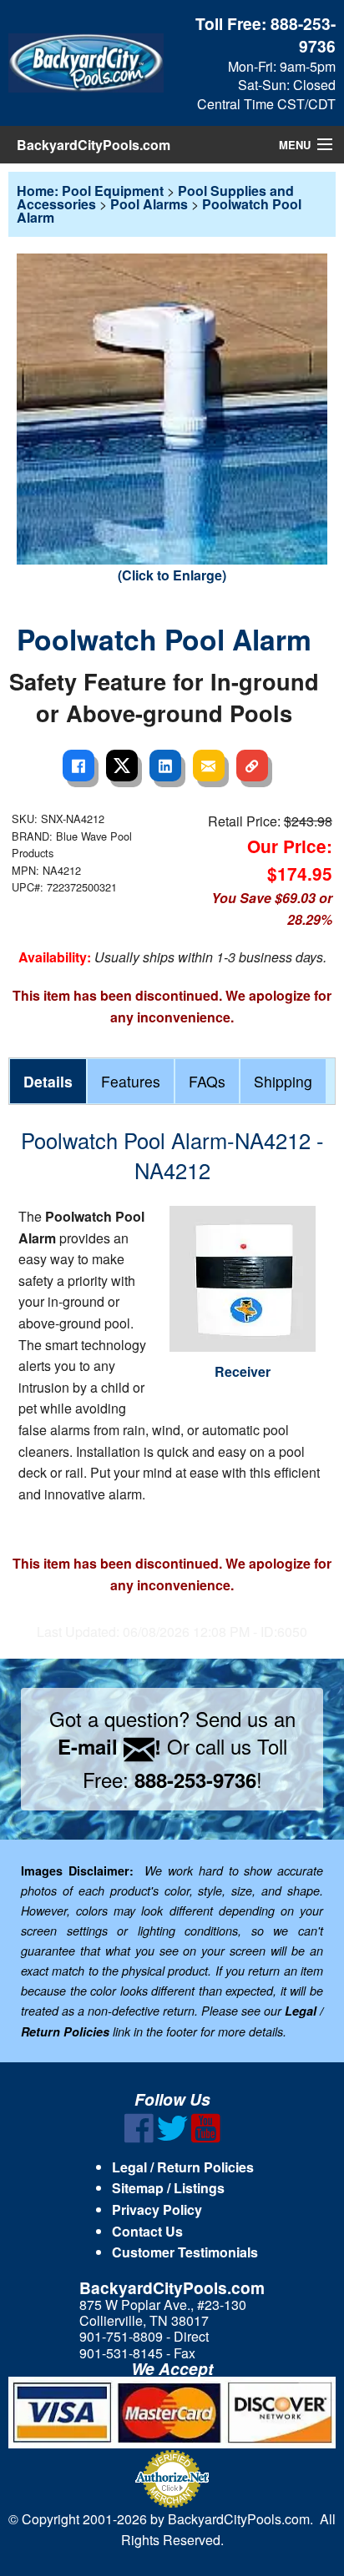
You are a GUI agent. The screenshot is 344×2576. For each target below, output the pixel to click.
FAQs (207, 1081)
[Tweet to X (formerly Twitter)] (122, 766)
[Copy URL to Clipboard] (252, 766)
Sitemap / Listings (168, 2188)
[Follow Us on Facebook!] (139, 2138)
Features (131, 1081)
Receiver (243, 1371)
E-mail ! (109, 1746)
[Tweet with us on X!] (172, 2138)
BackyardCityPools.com (94, 145)
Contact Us (147, 2231)
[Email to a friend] (209, 766)
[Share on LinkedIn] (165, 766)
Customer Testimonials (185, 2252)
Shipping (283, 1081)
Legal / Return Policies (183, 2167)
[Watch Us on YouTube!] (206, 2138)
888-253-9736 (303, 35)
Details (48, 1081)
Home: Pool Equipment (90, 191)
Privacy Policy (157, 2209)
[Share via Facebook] (78, 766)
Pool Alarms (149, 204)
